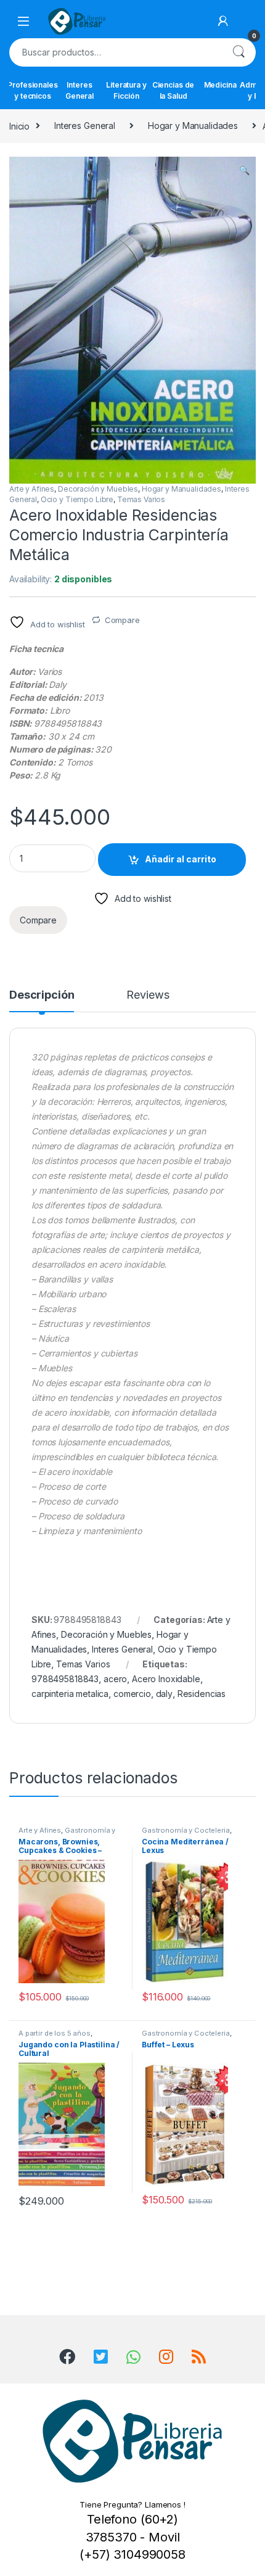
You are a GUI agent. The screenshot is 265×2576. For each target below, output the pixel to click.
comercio (132, 1694)
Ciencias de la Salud (173, 90)
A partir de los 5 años (55, 2033)
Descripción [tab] (42, 995)
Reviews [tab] (148, 995)
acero (115, 1679)
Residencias (202, 1694)
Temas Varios (141, 499)
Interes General (79, 90)
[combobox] (115, 52)
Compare (122, 620)
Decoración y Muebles (98, 489)
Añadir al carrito (181, 859)
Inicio (19, 126)
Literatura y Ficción (126, 90)
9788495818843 (65, 1679)
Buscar (238, 52)
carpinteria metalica (70, 1694)
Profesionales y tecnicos (33, 90)
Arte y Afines (32, 489)
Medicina (220, 85)
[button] (244, 170)
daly (164, 1694)
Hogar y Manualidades (193, 126)
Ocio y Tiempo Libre (77, 499)
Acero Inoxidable (166, 1679)
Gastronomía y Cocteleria (186, 1830)
